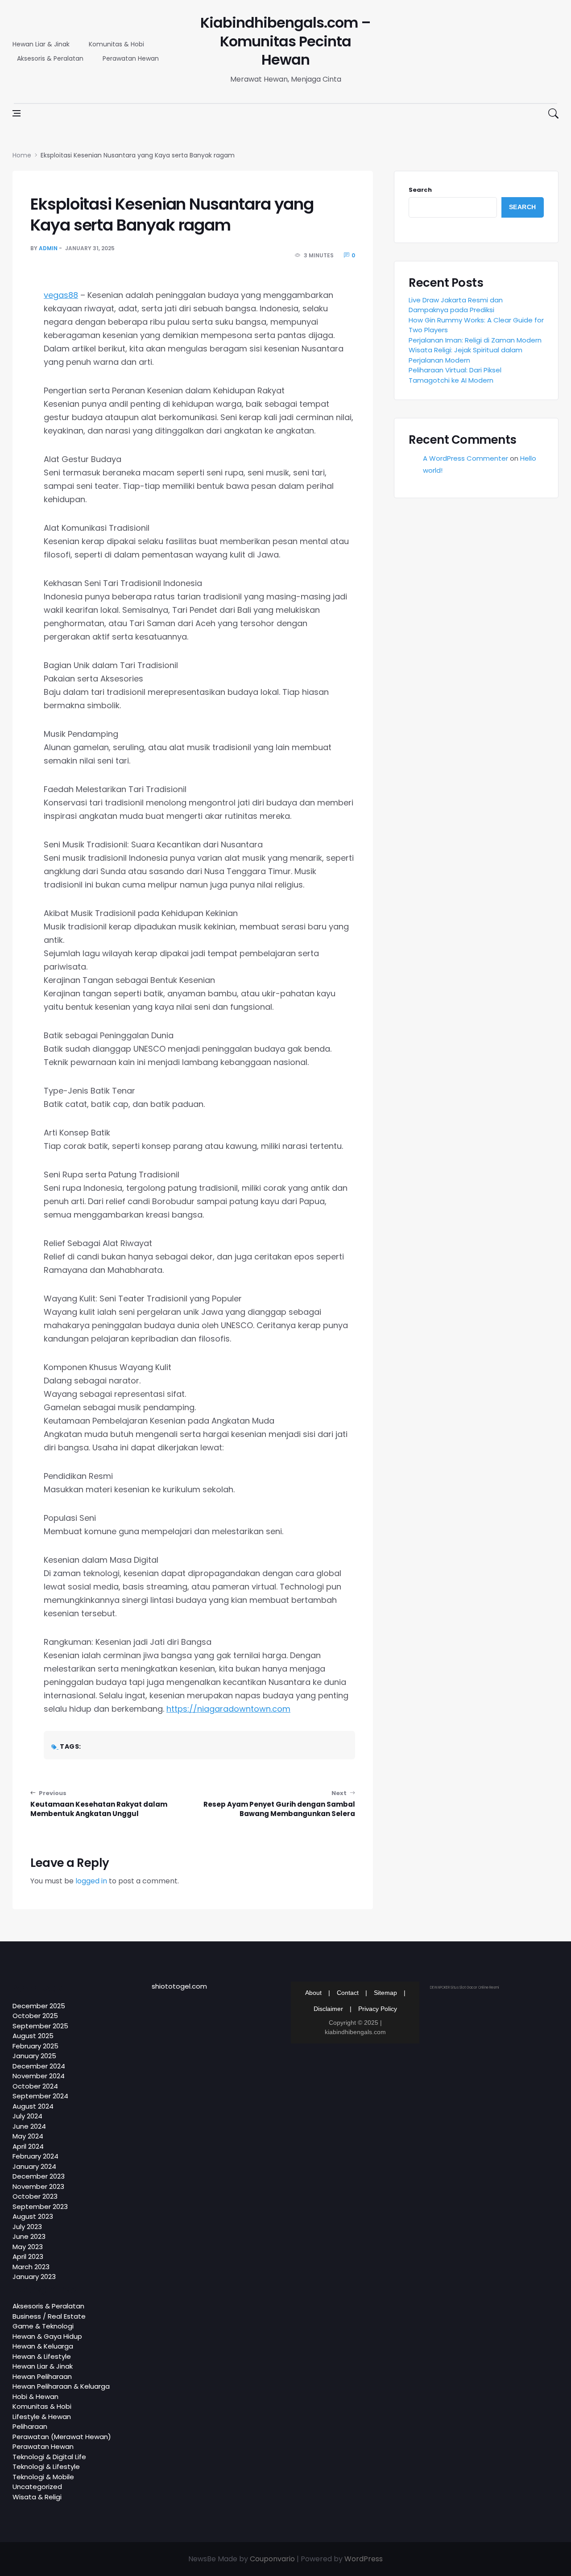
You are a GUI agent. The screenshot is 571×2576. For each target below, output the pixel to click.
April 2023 (28, 2256)
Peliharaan (30, 2426)
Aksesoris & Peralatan (50, 58)
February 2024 (35, 2156)
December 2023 (39, 2176)
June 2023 (29, 2236)
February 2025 (35, 2046)
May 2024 (28, 2136)
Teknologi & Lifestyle (46, 2467)
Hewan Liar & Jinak (41, 44)
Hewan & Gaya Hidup (47, 2336)
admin (48, 248)
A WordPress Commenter (465, 458)
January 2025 (34, 2056)
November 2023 (38, 2186)
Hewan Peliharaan (42, 2376)
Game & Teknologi (43, 2326)
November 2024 (39, 2076)
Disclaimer (328, 2009)
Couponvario (272, 2559)
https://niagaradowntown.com (228, 1709)
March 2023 (31, 2267)
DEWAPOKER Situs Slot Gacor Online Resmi (465, 1988)
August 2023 (33, 2216)
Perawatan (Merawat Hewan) (62, 2437)
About (313, 1993)
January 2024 (34, 2166)
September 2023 (40, 2207)
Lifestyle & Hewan (42, 2417)
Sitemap (385, 1993)
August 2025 (33, 2036)
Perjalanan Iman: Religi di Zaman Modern (475, 340)
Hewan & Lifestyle (42, 2356)
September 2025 (40, 2026)
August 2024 (33, 2106)
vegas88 (61, 295)
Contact (348, 1993)
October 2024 (35, 2086)
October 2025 (35, 2016)
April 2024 (28, 2146)
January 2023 (34, 2277)
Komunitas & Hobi (116, 44)
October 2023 (35, 2196)
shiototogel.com (179, 1986)
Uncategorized (37, 2487)
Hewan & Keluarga (43, 2346)
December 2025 (39, 2006)
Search (420, 190)
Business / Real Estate (49, 2316)
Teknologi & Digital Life (49, 2457)
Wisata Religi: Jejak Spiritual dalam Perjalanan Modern (465, 355)
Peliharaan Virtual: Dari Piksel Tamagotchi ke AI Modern (455, 375)
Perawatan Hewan (131, 58)
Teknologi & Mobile (43, 2477)
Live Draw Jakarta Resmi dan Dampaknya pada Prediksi (456, 305)
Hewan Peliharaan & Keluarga (61, 2386)
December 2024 (39, 2066)
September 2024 (40, 2096)
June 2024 (29, 2126)
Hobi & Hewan (35, 2396)
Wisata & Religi (37, 2497)
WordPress (364, 2559)
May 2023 (28, 2247)
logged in (91, 1881)
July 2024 (27, 2116)
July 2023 (27, 2227)
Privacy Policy (378, 2009)
